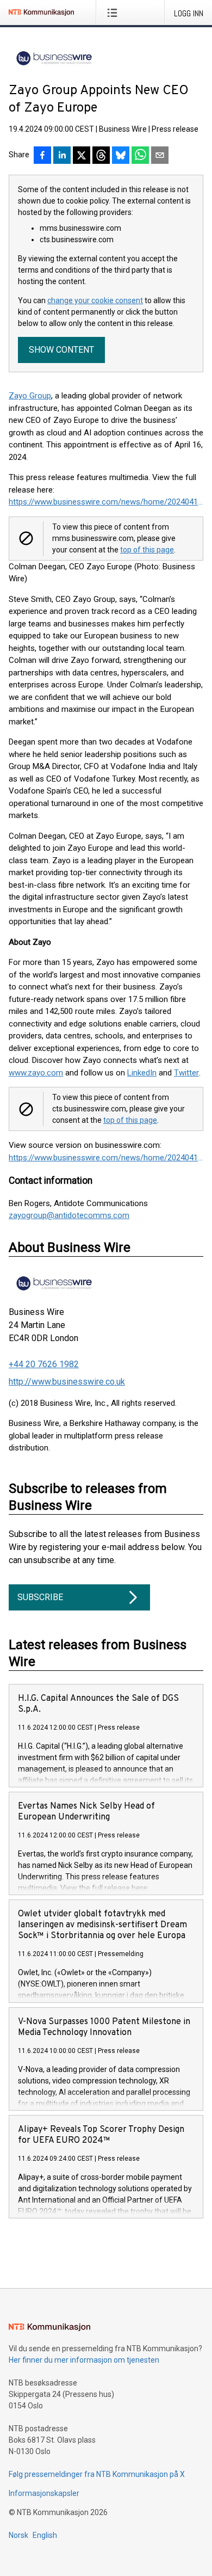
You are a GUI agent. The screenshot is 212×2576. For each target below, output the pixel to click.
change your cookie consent (95, 300)
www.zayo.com (36, 1073)
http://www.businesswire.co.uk (67, 1382)
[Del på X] (82, 156)
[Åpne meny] (114, 13)
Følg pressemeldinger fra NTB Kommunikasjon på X (97, 2474)
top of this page (147, 550)
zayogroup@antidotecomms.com (69, 1215)
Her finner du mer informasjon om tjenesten (84, 2360)
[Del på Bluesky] (121, 156)
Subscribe (40, 1597)
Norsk (18, 2535)
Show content (61, 350)
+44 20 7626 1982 (44, 1364)
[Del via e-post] (160, 156)
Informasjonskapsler (44, 2493)
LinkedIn (142, 1073)
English (45, 2535)
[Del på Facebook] (42, 156)
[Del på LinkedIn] (62, 156)
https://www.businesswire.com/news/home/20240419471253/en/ (106, 502)
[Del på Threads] (101, 156)
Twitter (186, 1073)
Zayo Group (30, 396)
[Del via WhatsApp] (140, 156)
